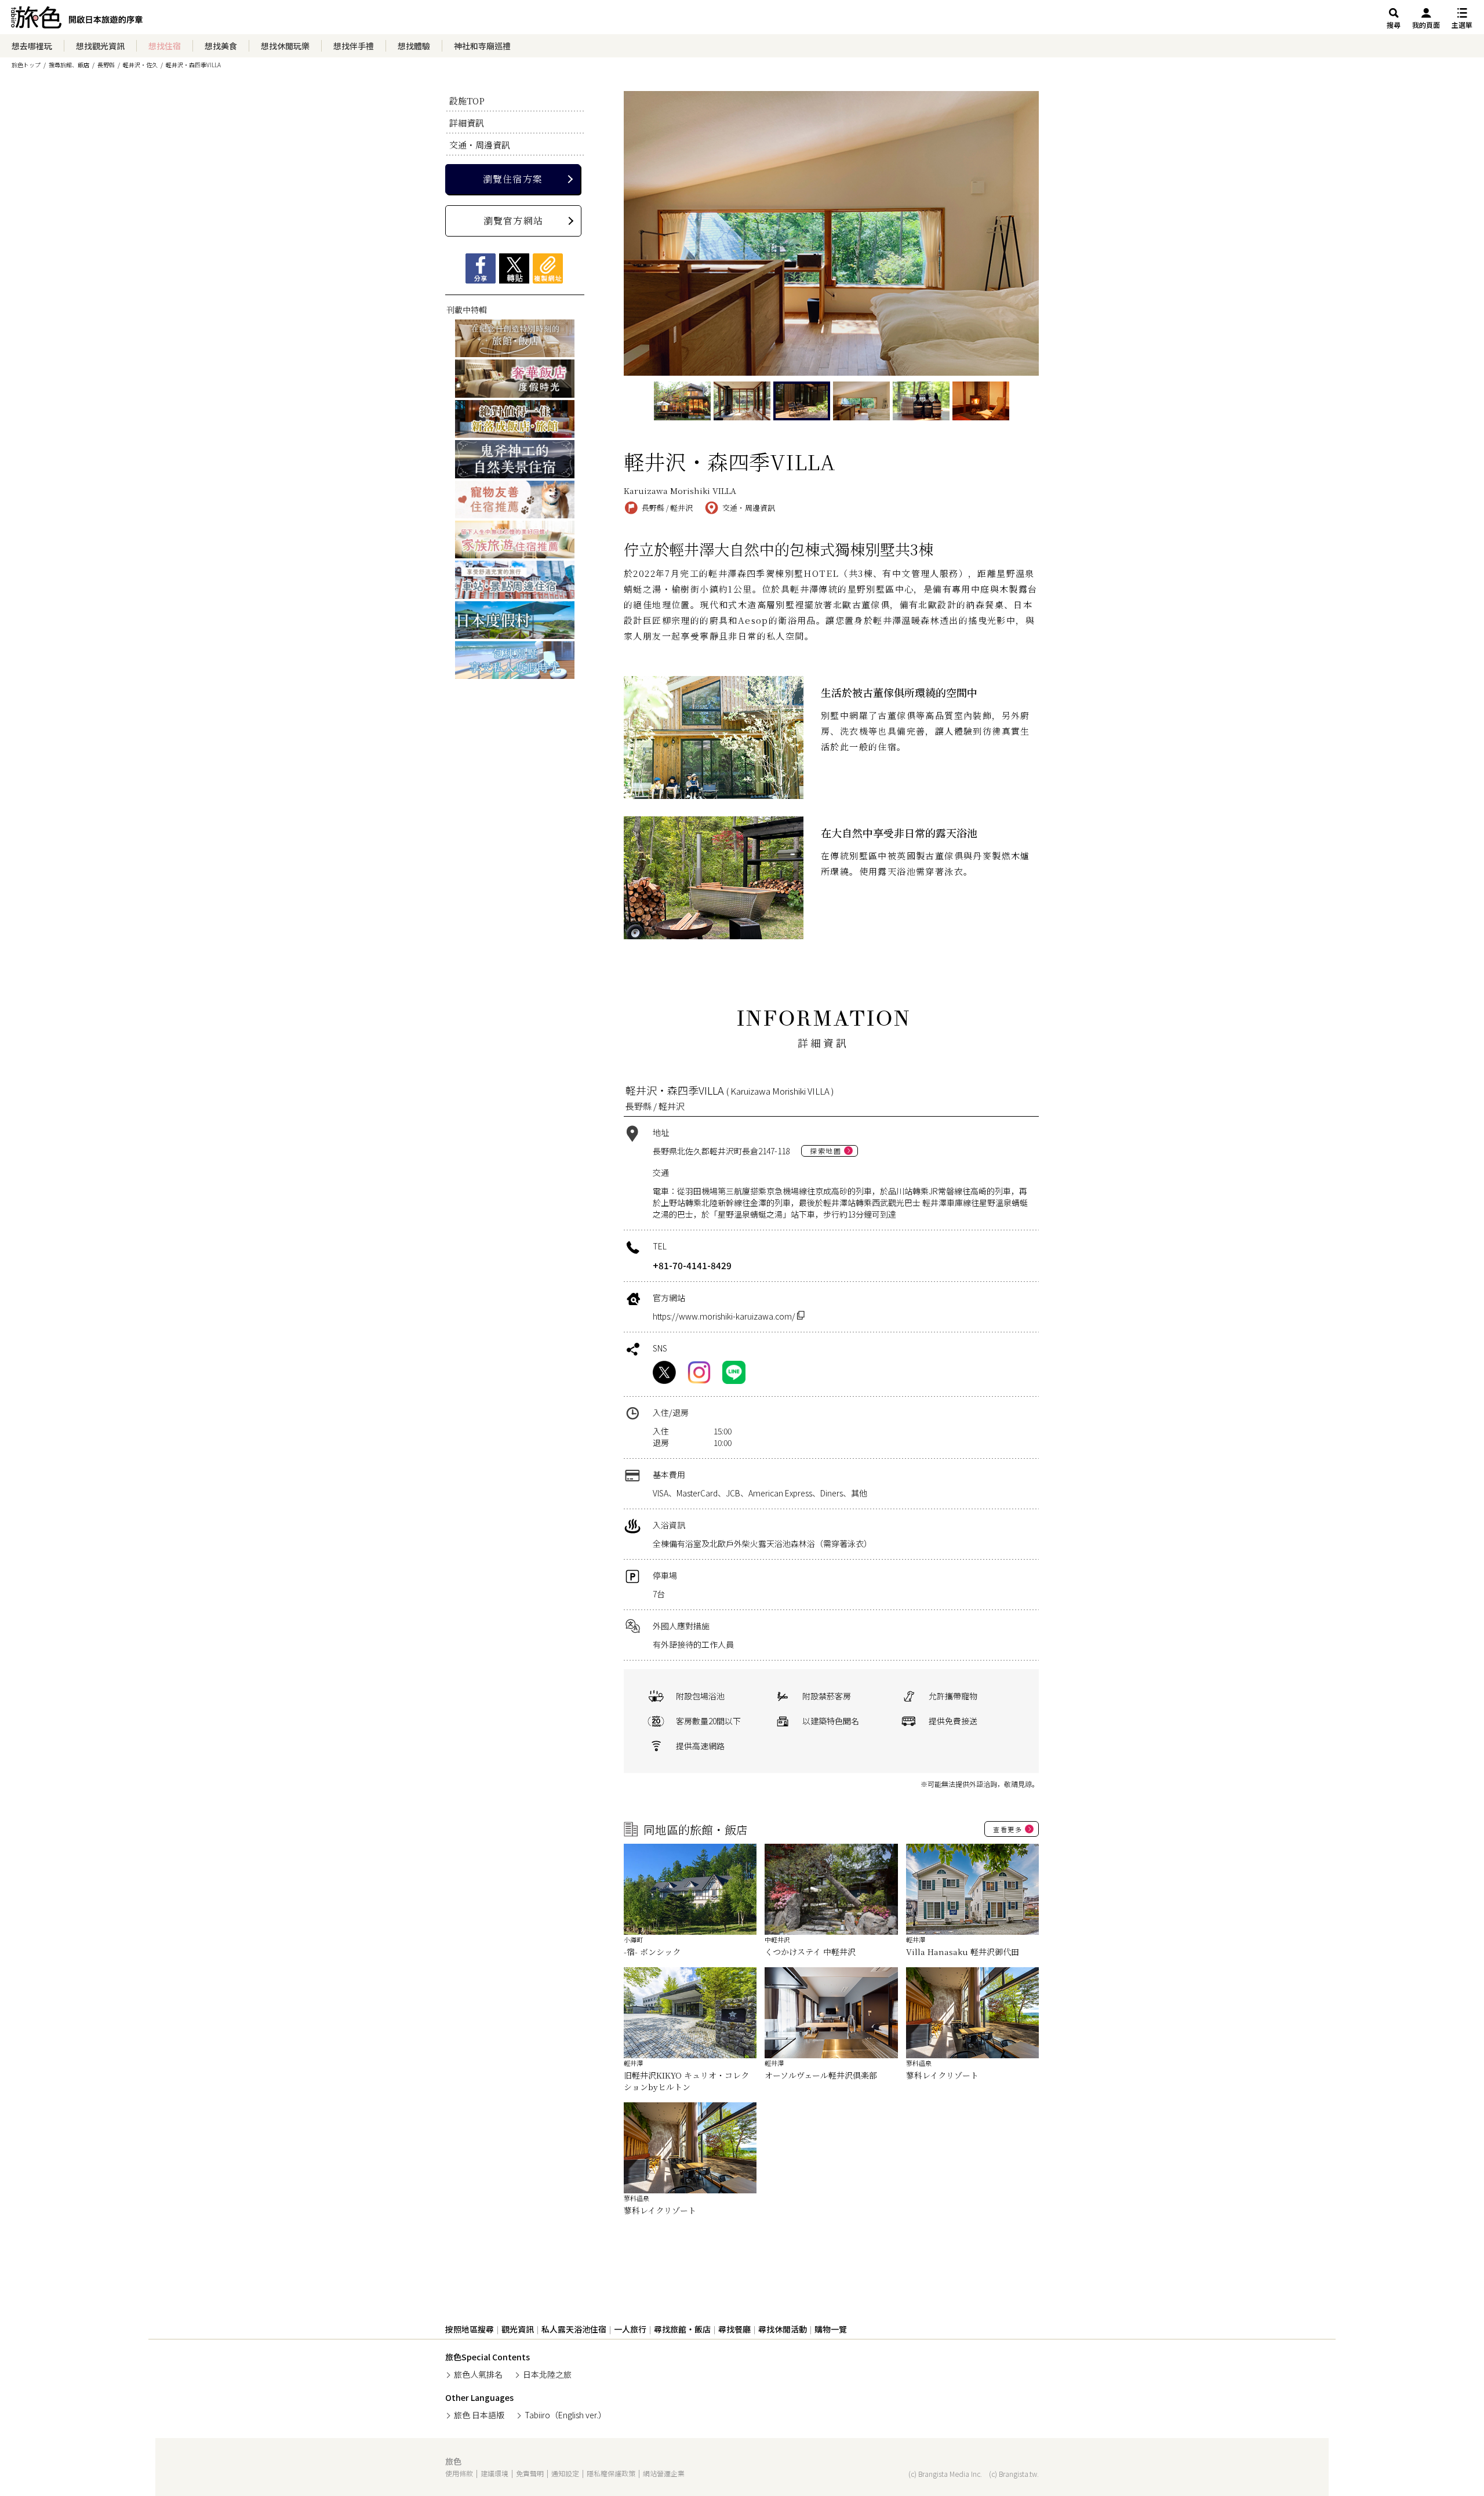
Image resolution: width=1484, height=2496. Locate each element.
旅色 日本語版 (479, 2415)
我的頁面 (1426, 25)
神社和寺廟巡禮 (482, 46)
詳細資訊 (467, 123)
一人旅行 (630, 2329)
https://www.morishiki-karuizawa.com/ (725, 1316)
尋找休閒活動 (783, 2329)
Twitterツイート (514, 268)
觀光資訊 (518, 2329)
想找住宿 (165, 46)
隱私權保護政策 (611, 2473)
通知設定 (565, 2473)
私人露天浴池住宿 (574, 2329)
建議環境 (494, 2473)
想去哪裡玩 (32, 46)
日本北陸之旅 (547, 2374)
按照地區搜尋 (470, 2329)
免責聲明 (530, 2473)
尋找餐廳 (734, 2329)
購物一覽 (831, 2329)
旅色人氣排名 (478, 2374)
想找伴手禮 (354, 46)
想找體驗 (414, 46)
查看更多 (1007, 1829)
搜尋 (1394, 25)
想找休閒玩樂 (285, 46)
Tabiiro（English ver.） (565, 2415)
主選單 (1462, 25)
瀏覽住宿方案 (513, 179)
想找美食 (221, 46)
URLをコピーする (548, 268)
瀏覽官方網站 (513, 221)
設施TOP (467, 101)
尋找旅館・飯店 (682, 2329)
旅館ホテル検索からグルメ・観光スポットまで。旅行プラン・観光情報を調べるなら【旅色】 (77, 20)
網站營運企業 (664, 2473)
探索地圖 (825, 1151)
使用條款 (459, 2473)
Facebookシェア (481, 268)
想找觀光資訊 (100, 46)
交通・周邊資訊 (480, 145)
